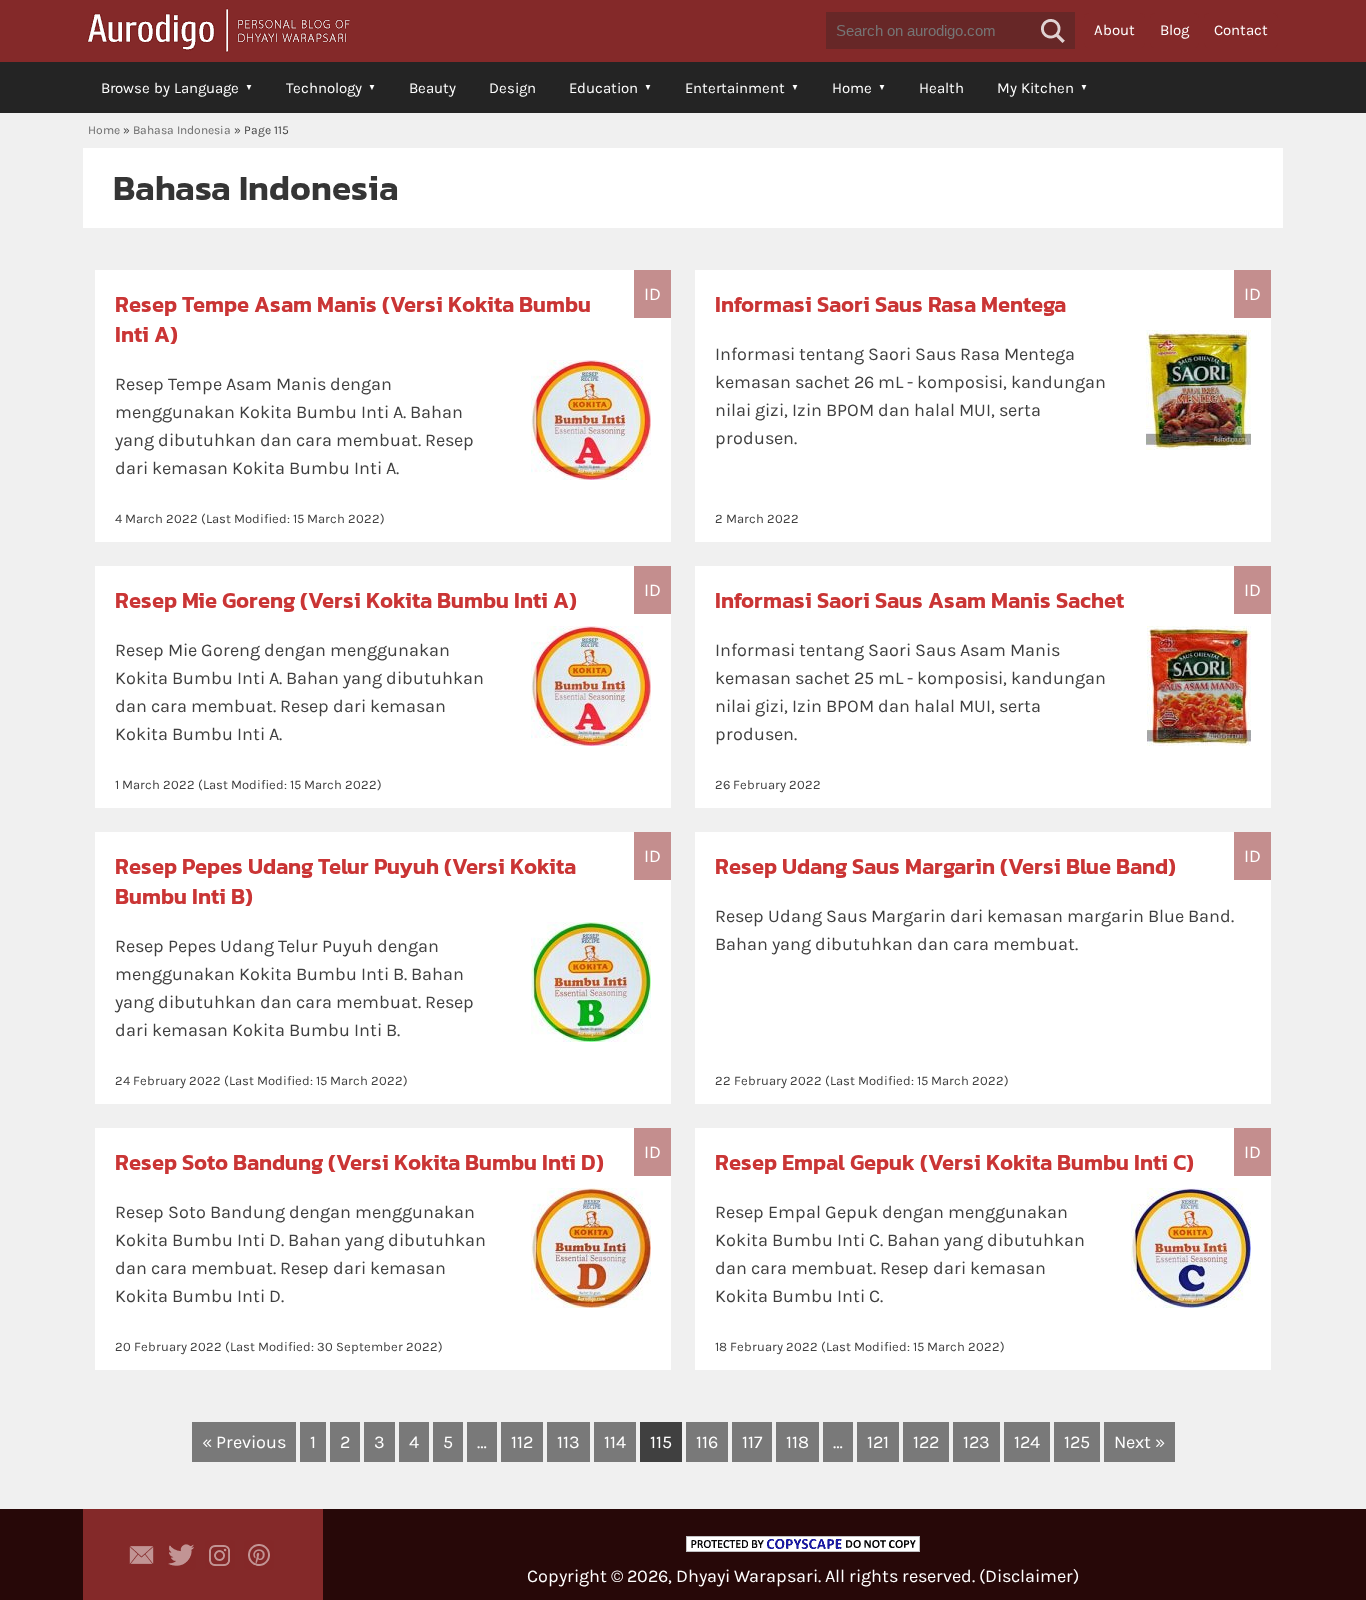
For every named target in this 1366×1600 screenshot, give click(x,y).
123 (976, 1442)
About (1114, 30)
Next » (1139, 1442)
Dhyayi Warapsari (747, 1576)
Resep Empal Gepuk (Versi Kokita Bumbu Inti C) (954, 1162)
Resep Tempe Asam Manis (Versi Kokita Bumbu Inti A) (353, 319)
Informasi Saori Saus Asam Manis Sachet (919, 600)
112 (522, 1442)
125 (1077, 1442)
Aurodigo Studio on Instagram (220, 1555)
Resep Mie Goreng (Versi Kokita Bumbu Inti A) (346, 600)
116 (707, 1442)
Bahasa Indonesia (182, 130)
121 (878, 1442)
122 (926, 1442)
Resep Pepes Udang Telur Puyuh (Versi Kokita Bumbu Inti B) (345, 881)
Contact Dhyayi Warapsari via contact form (142, 1555)
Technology (324, 88)
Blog (1174, 30)
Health (941, 88)
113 (568, 1442)
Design (512, 88)
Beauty (432, 88)
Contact (1241, 30)
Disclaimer (1029, 1576)
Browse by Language (170, 88)
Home (852, 88)
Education (603, 88)
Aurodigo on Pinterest (259, 1555)
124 (1027, 1442)
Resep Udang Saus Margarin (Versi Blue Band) (945, 866)
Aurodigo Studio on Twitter (181, 1555)
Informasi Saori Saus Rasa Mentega (890, 304)
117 (752, 1442)
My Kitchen (1035, 88)
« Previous (244, 1442)
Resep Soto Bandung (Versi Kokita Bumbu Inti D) (359, 1162)
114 (615, 1442)
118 (797, 1442)
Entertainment (735, 88)
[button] (1053, 31)
